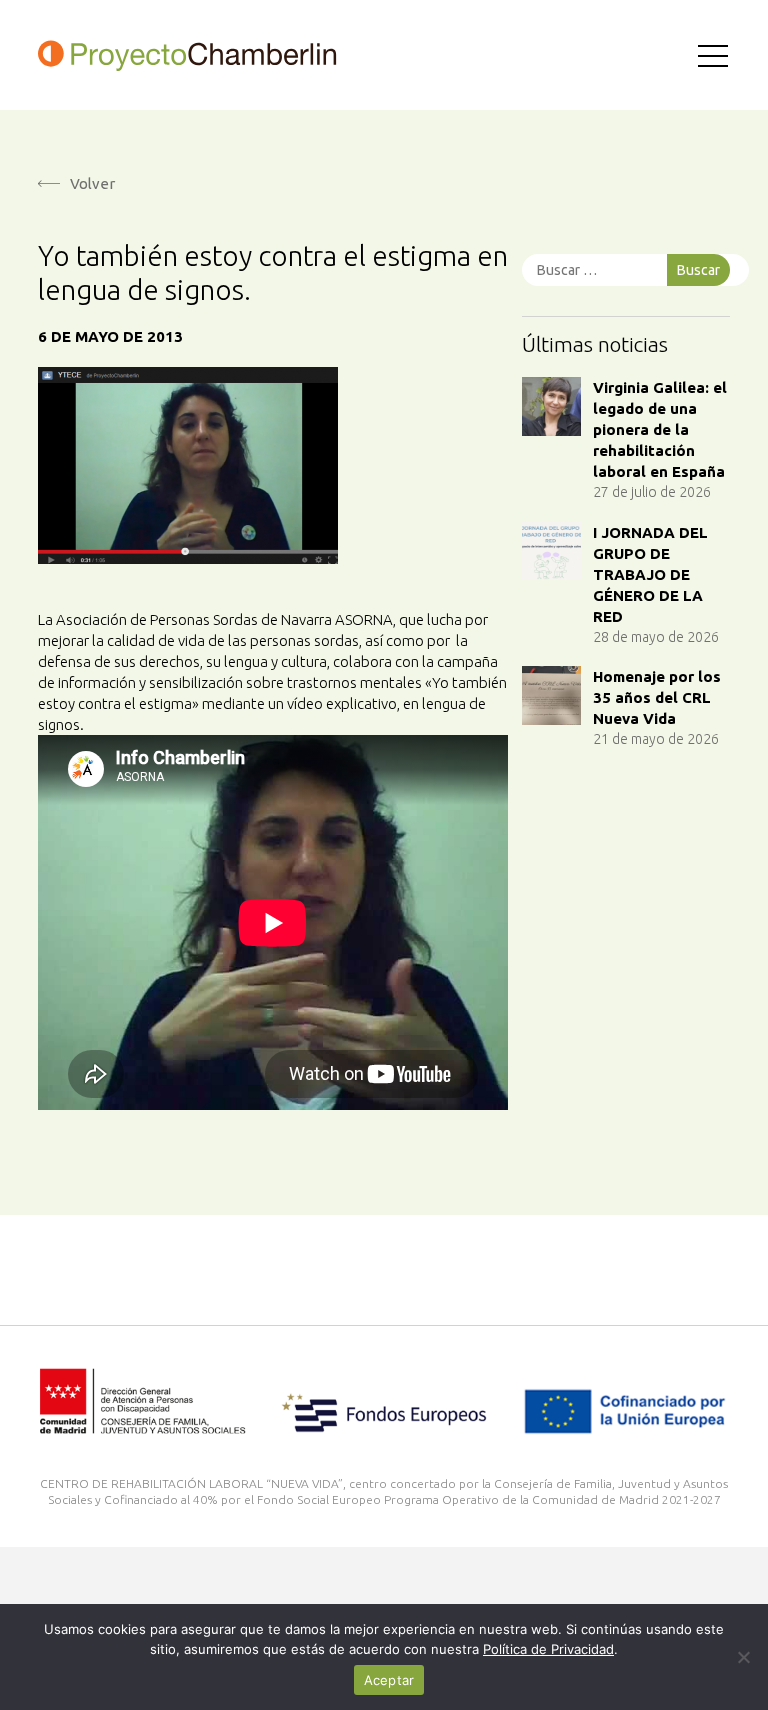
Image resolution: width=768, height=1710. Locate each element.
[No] (743, 1657)
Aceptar (389, 1680)
